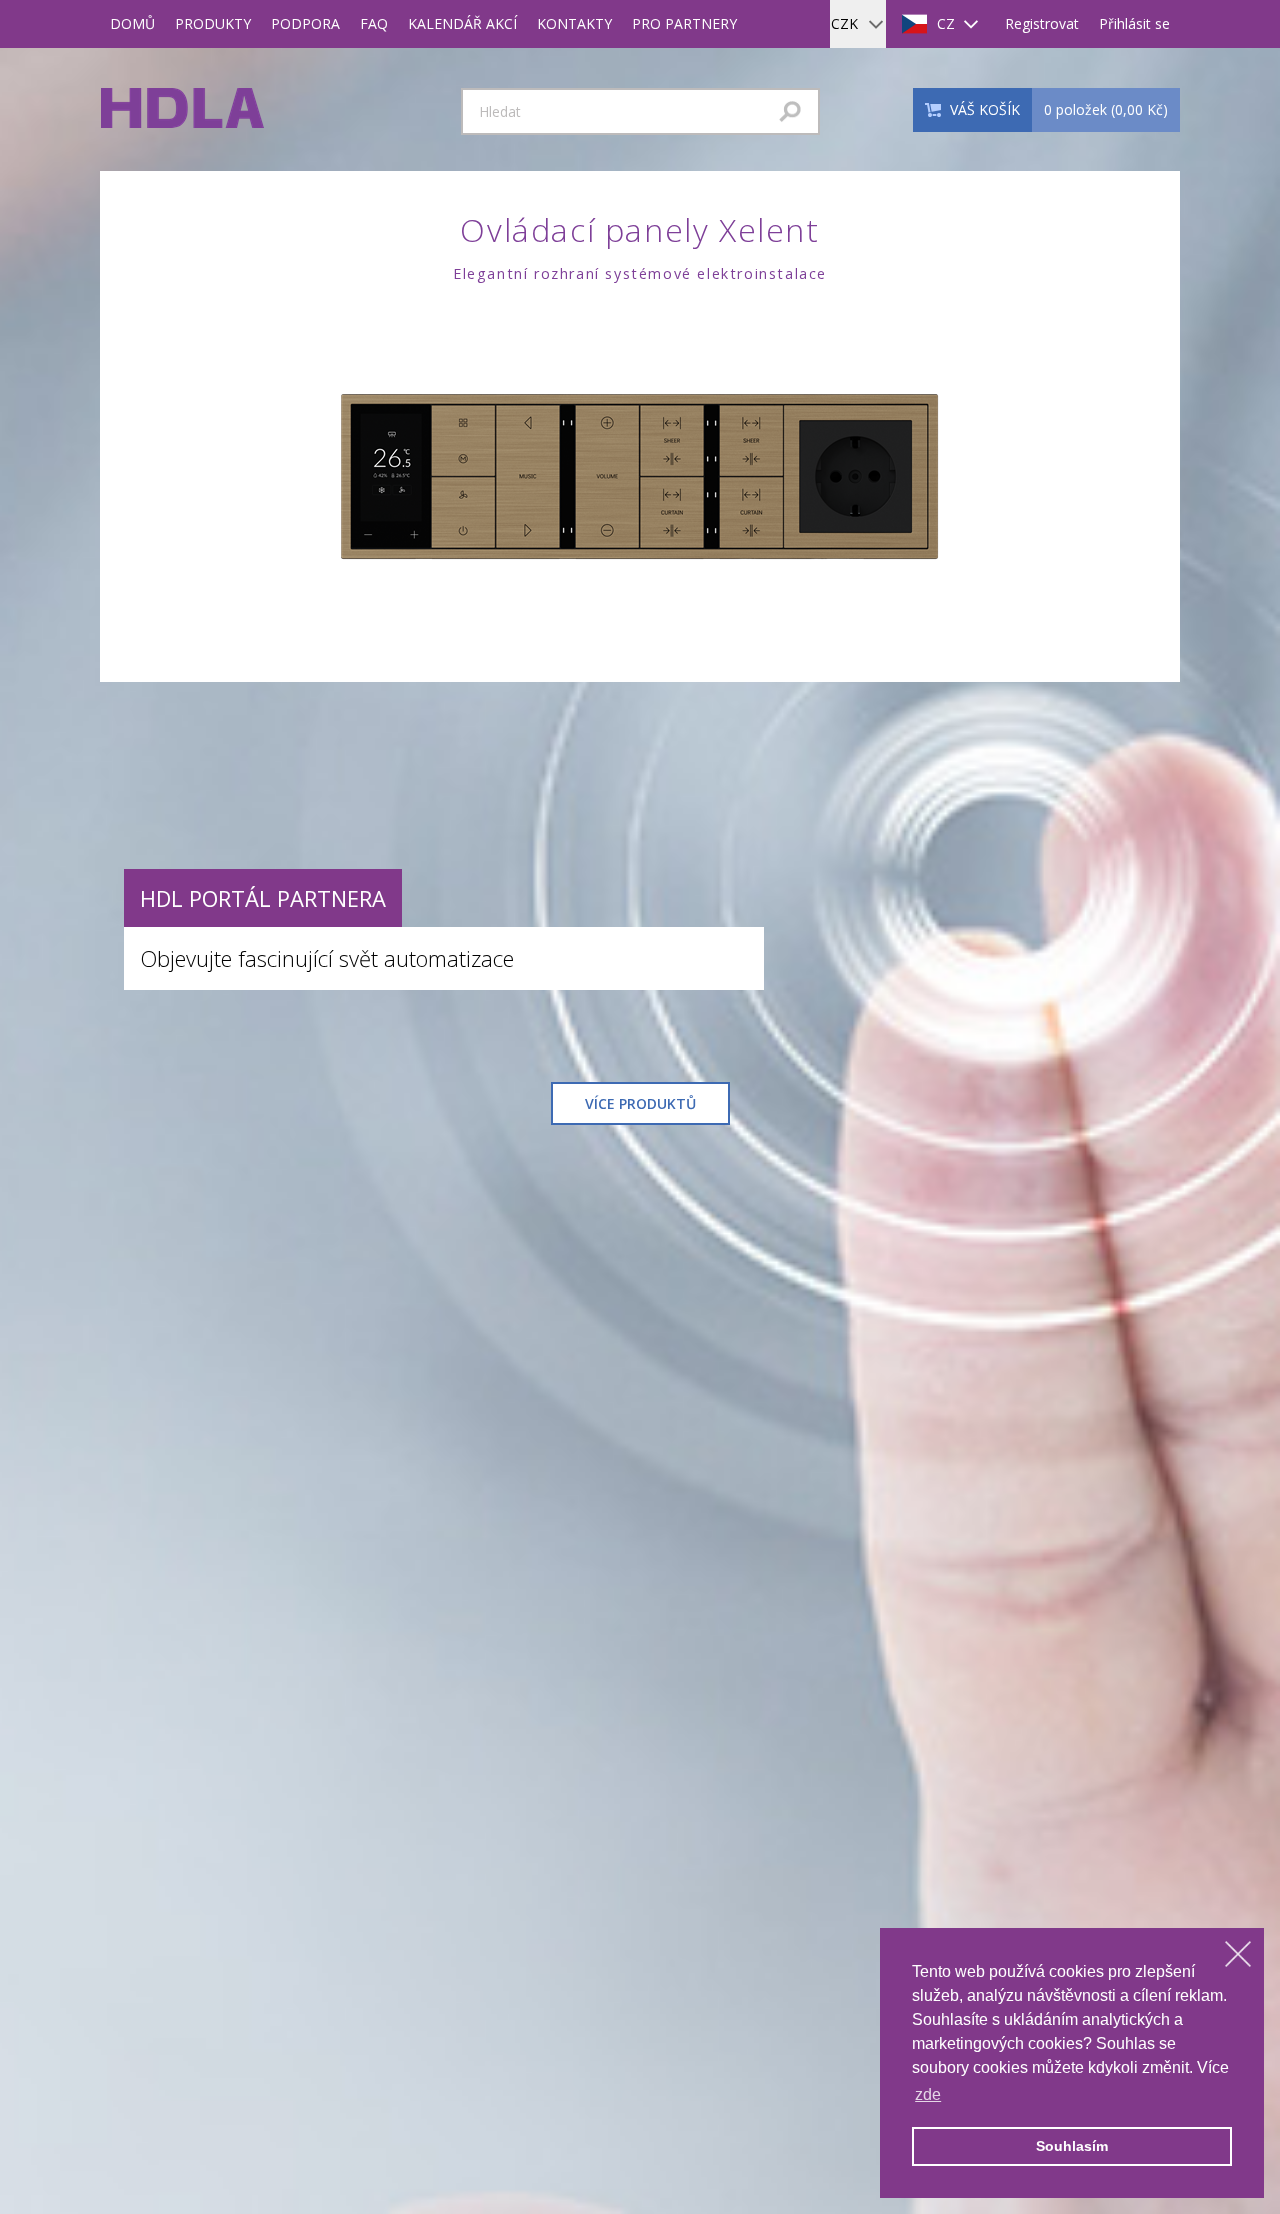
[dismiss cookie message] (1238, 1954)
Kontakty (574, 23)
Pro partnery (684, 23)
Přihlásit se (1134, 23)
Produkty (213, 23)
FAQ (374, 23)
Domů (132, 23)
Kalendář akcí (462, 23)
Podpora (305, 23)
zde (928, 2094)
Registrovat (1042, 23)
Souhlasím (1072, 2146)
